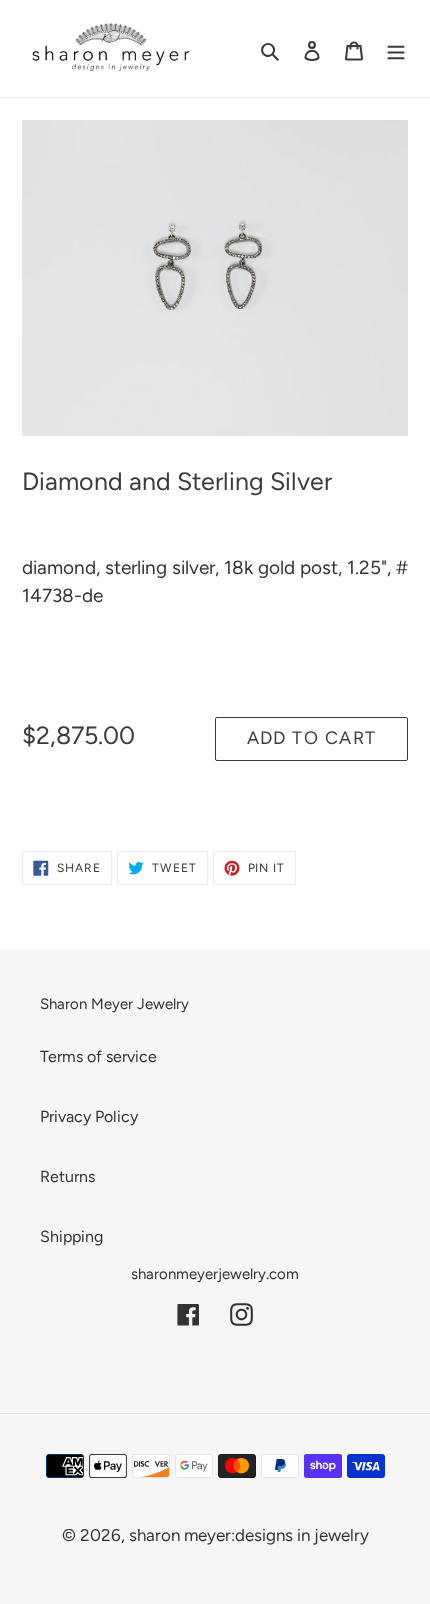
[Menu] (396, 49)
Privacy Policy (89, 1116)
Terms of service (98, 1056)
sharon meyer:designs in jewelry (249, 1535)
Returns (67, 1176)
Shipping (71, 1236)
